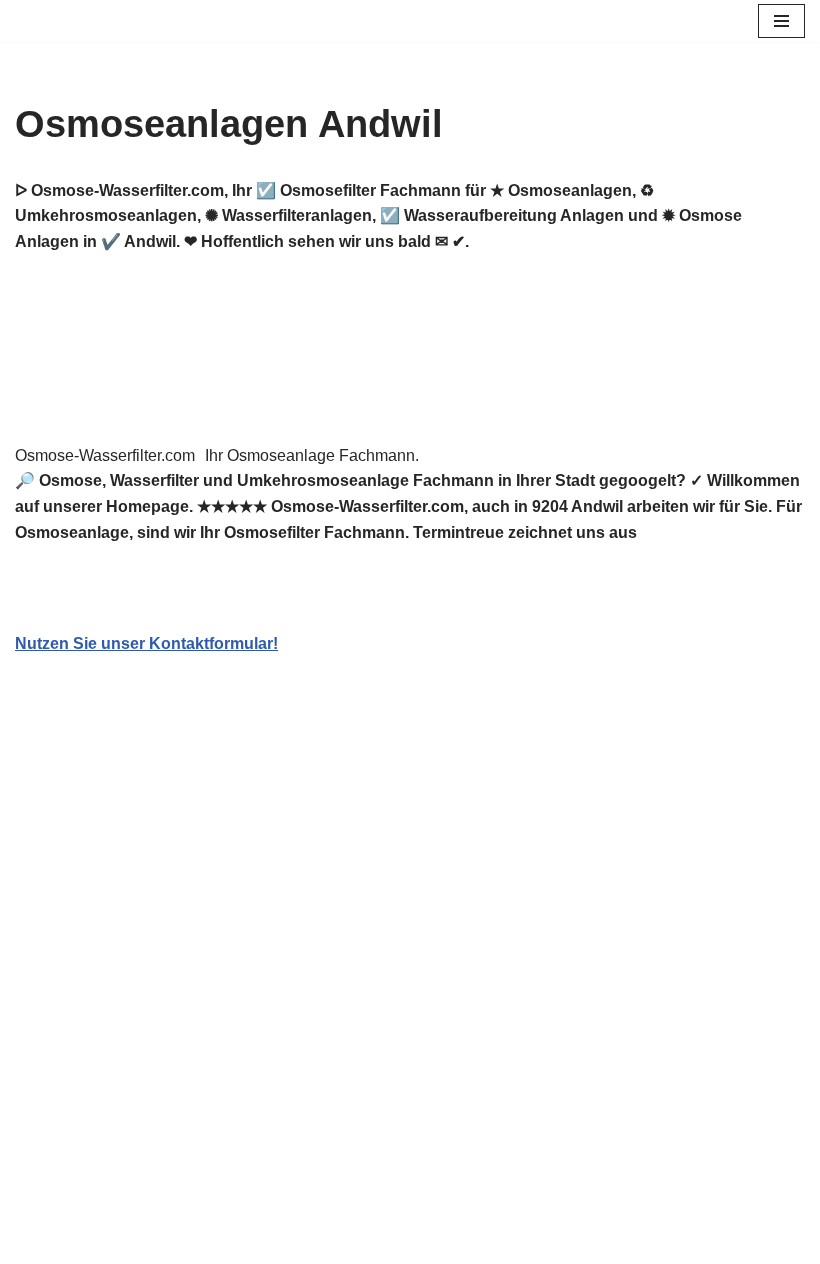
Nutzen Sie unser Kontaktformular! (146, 643)
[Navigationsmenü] (781, 21)
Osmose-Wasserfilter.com (105, 455)
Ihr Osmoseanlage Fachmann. (312, 455)
